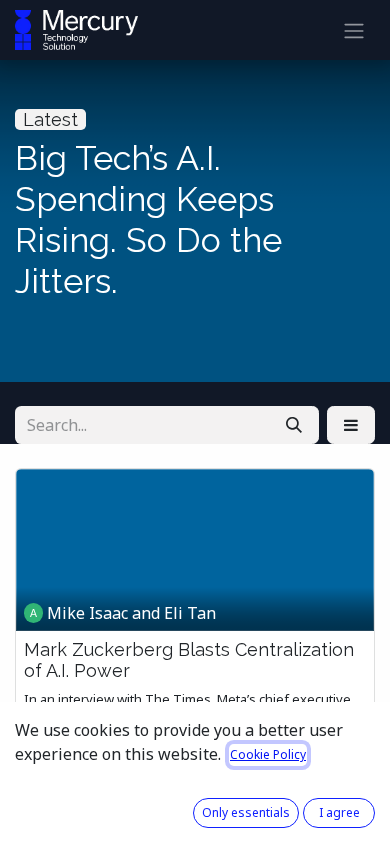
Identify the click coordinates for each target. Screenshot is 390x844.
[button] (351, 425)
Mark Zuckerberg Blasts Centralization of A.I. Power (189, 660)
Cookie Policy (268, 754)
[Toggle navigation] (354, 30)
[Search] (294, 425)
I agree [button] (339, 812)
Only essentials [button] (246, 812)
